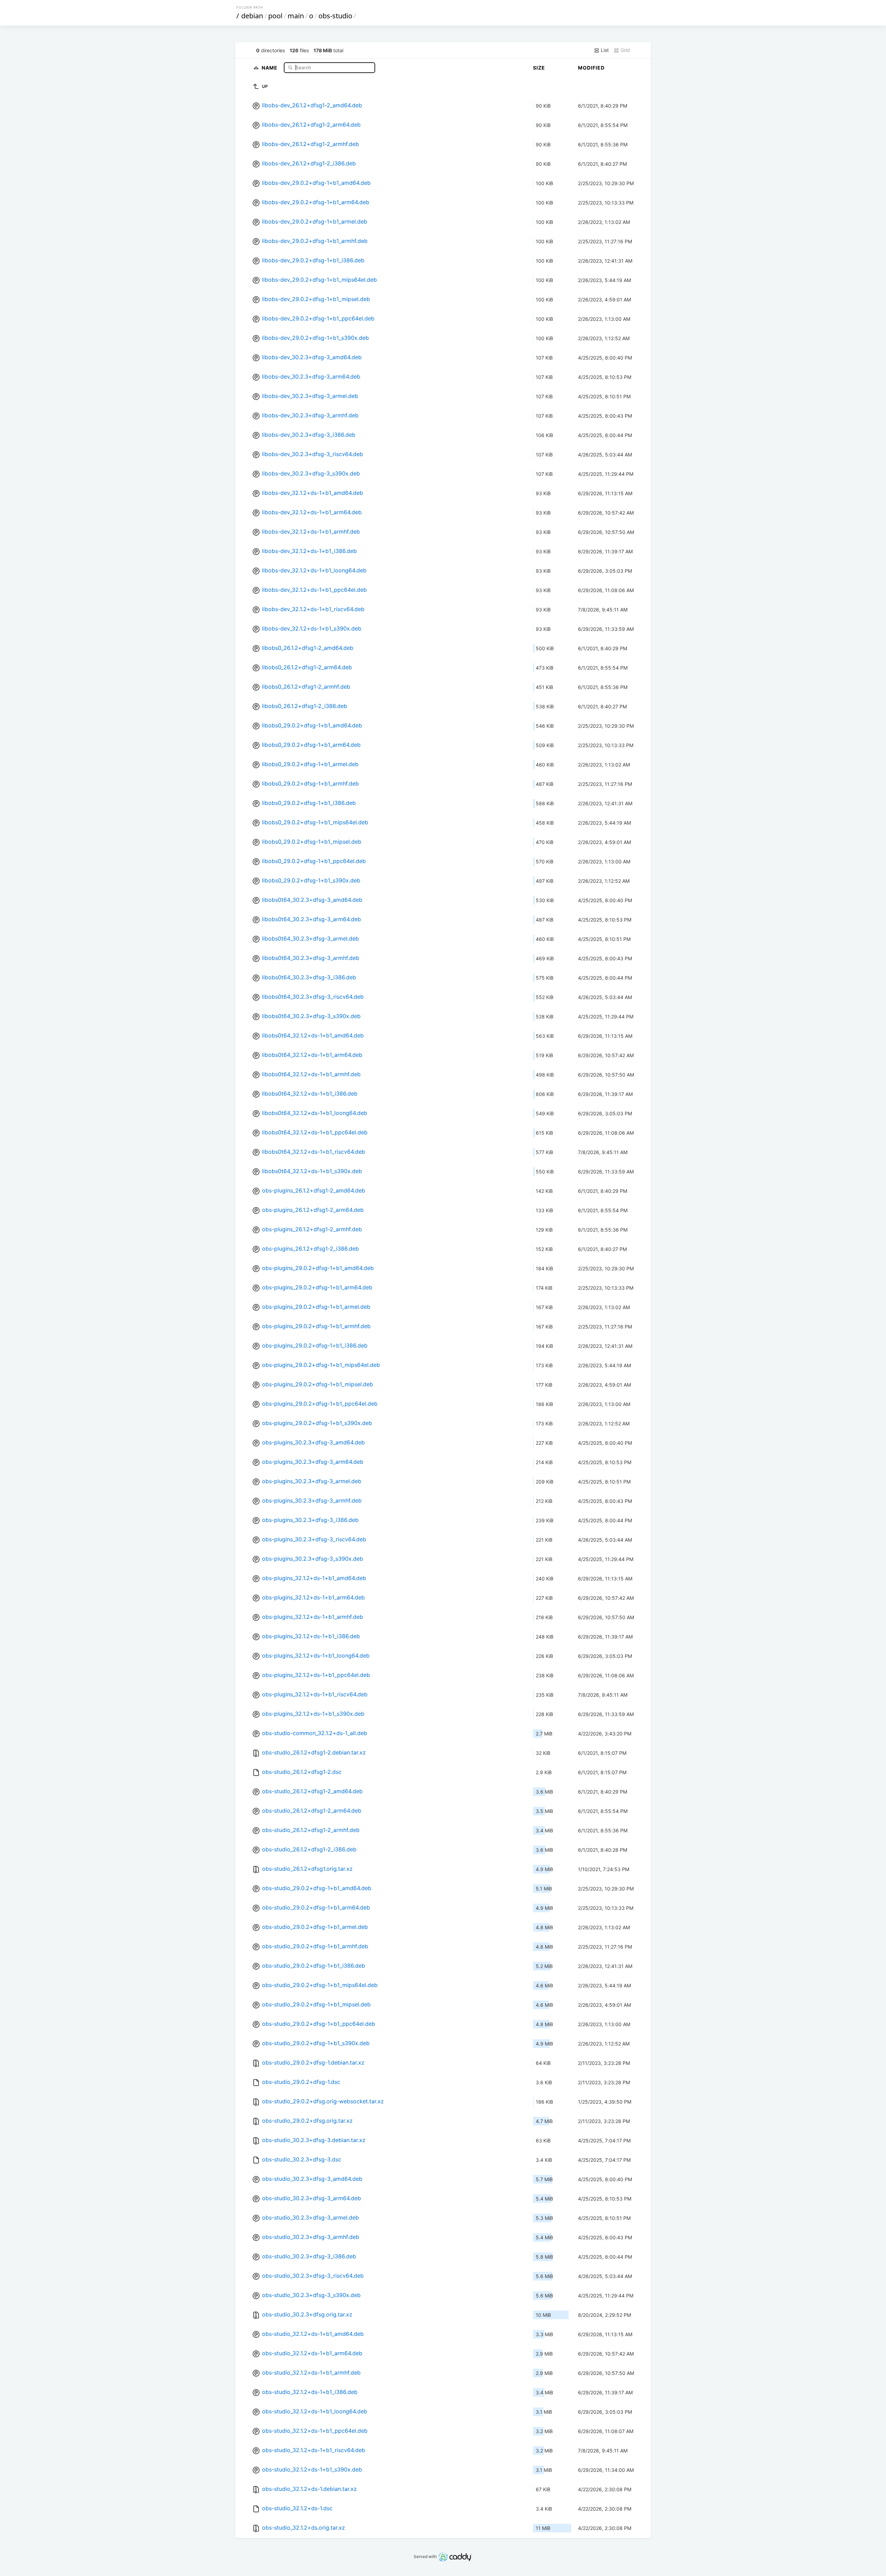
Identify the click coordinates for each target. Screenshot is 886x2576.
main (296, 16)
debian (252, 16)
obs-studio (335, 16)
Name (270, 67)
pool (275, 16)
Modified (591, 68)
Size (539, 68)
